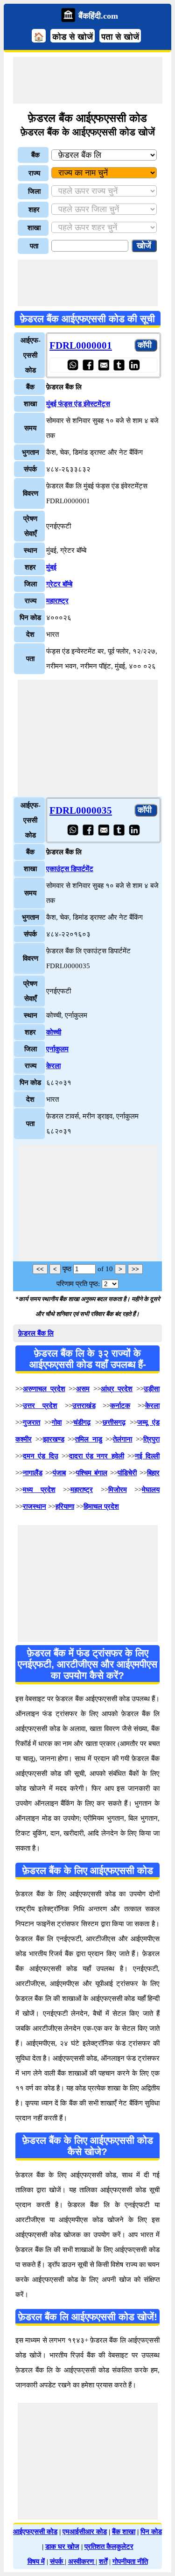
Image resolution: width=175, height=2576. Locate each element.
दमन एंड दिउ (41, 1456)
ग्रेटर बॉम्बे (59, 584)
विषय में (36, 2562)
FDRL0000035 (81, 810)
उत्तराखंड (84, 1406)
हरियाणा (65, 1506)
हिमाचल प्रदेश (101, 1506)
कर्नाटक (120, 1406)
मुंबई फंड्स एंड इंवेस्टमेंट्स (78, 404)
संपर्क (57, 2562)
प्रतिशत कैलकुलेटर (109, 2547)
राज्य (34, 173)
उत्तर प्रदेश (40, 1406)
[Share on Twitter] (119, 365)
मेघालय (151, 1490)
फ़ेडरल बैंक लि (36, 1333)
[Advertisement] (88, 80)
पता (34, 246)
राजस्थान (35, 1506)
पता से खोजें (120, 37)
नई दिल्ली (147, 1456)
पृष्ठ (67, 1269)
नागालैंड (33, 1473)
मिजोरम (118, 1490)
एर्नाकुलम (57, 1049)
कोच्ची (54, 1032)
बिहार (153, 1473)
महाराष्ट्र (57, 601)
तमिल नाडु (89, 1439)
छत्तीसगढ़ (114, 1422)
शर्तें (103, 2562)
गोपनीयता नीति (130, 2562)
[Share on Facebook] (88, 365)
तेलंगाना (122, 1439)
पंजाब (59, 1473)
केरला (53, 1066)
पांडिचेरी (127, 1473)
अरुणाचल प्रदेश (44, 1389)
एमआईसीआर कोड (85, 2532)
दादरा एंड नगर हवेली (97, 1456)
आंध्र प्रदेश (117, 1389)
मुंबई (51, 567)
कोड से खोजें (73, 37)
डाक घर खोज (62, 2547)
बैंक (35, 155)
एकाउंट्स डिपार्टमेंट (70, 869)
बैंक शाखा (124, 2532)
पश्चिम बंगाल (92, 1473)
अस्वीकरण (82, 2562)
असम (83, 1389)
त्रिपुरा (151, 1439)
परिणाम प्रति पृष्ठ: (78, 1284)
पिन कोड (151, 2532)
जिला (34, 191)
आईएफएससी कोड (35, 2532)
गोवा (57, 1422)
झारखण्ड (54, 1439)
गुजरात (31, 1422)
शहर (34, 210)
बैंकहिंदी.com (98, 16)
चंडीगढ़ (82, 1422)
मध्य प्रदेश (39, 1490)
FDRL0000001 (81, 345)
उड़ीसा (152, 1389)
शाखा (34, 228)
